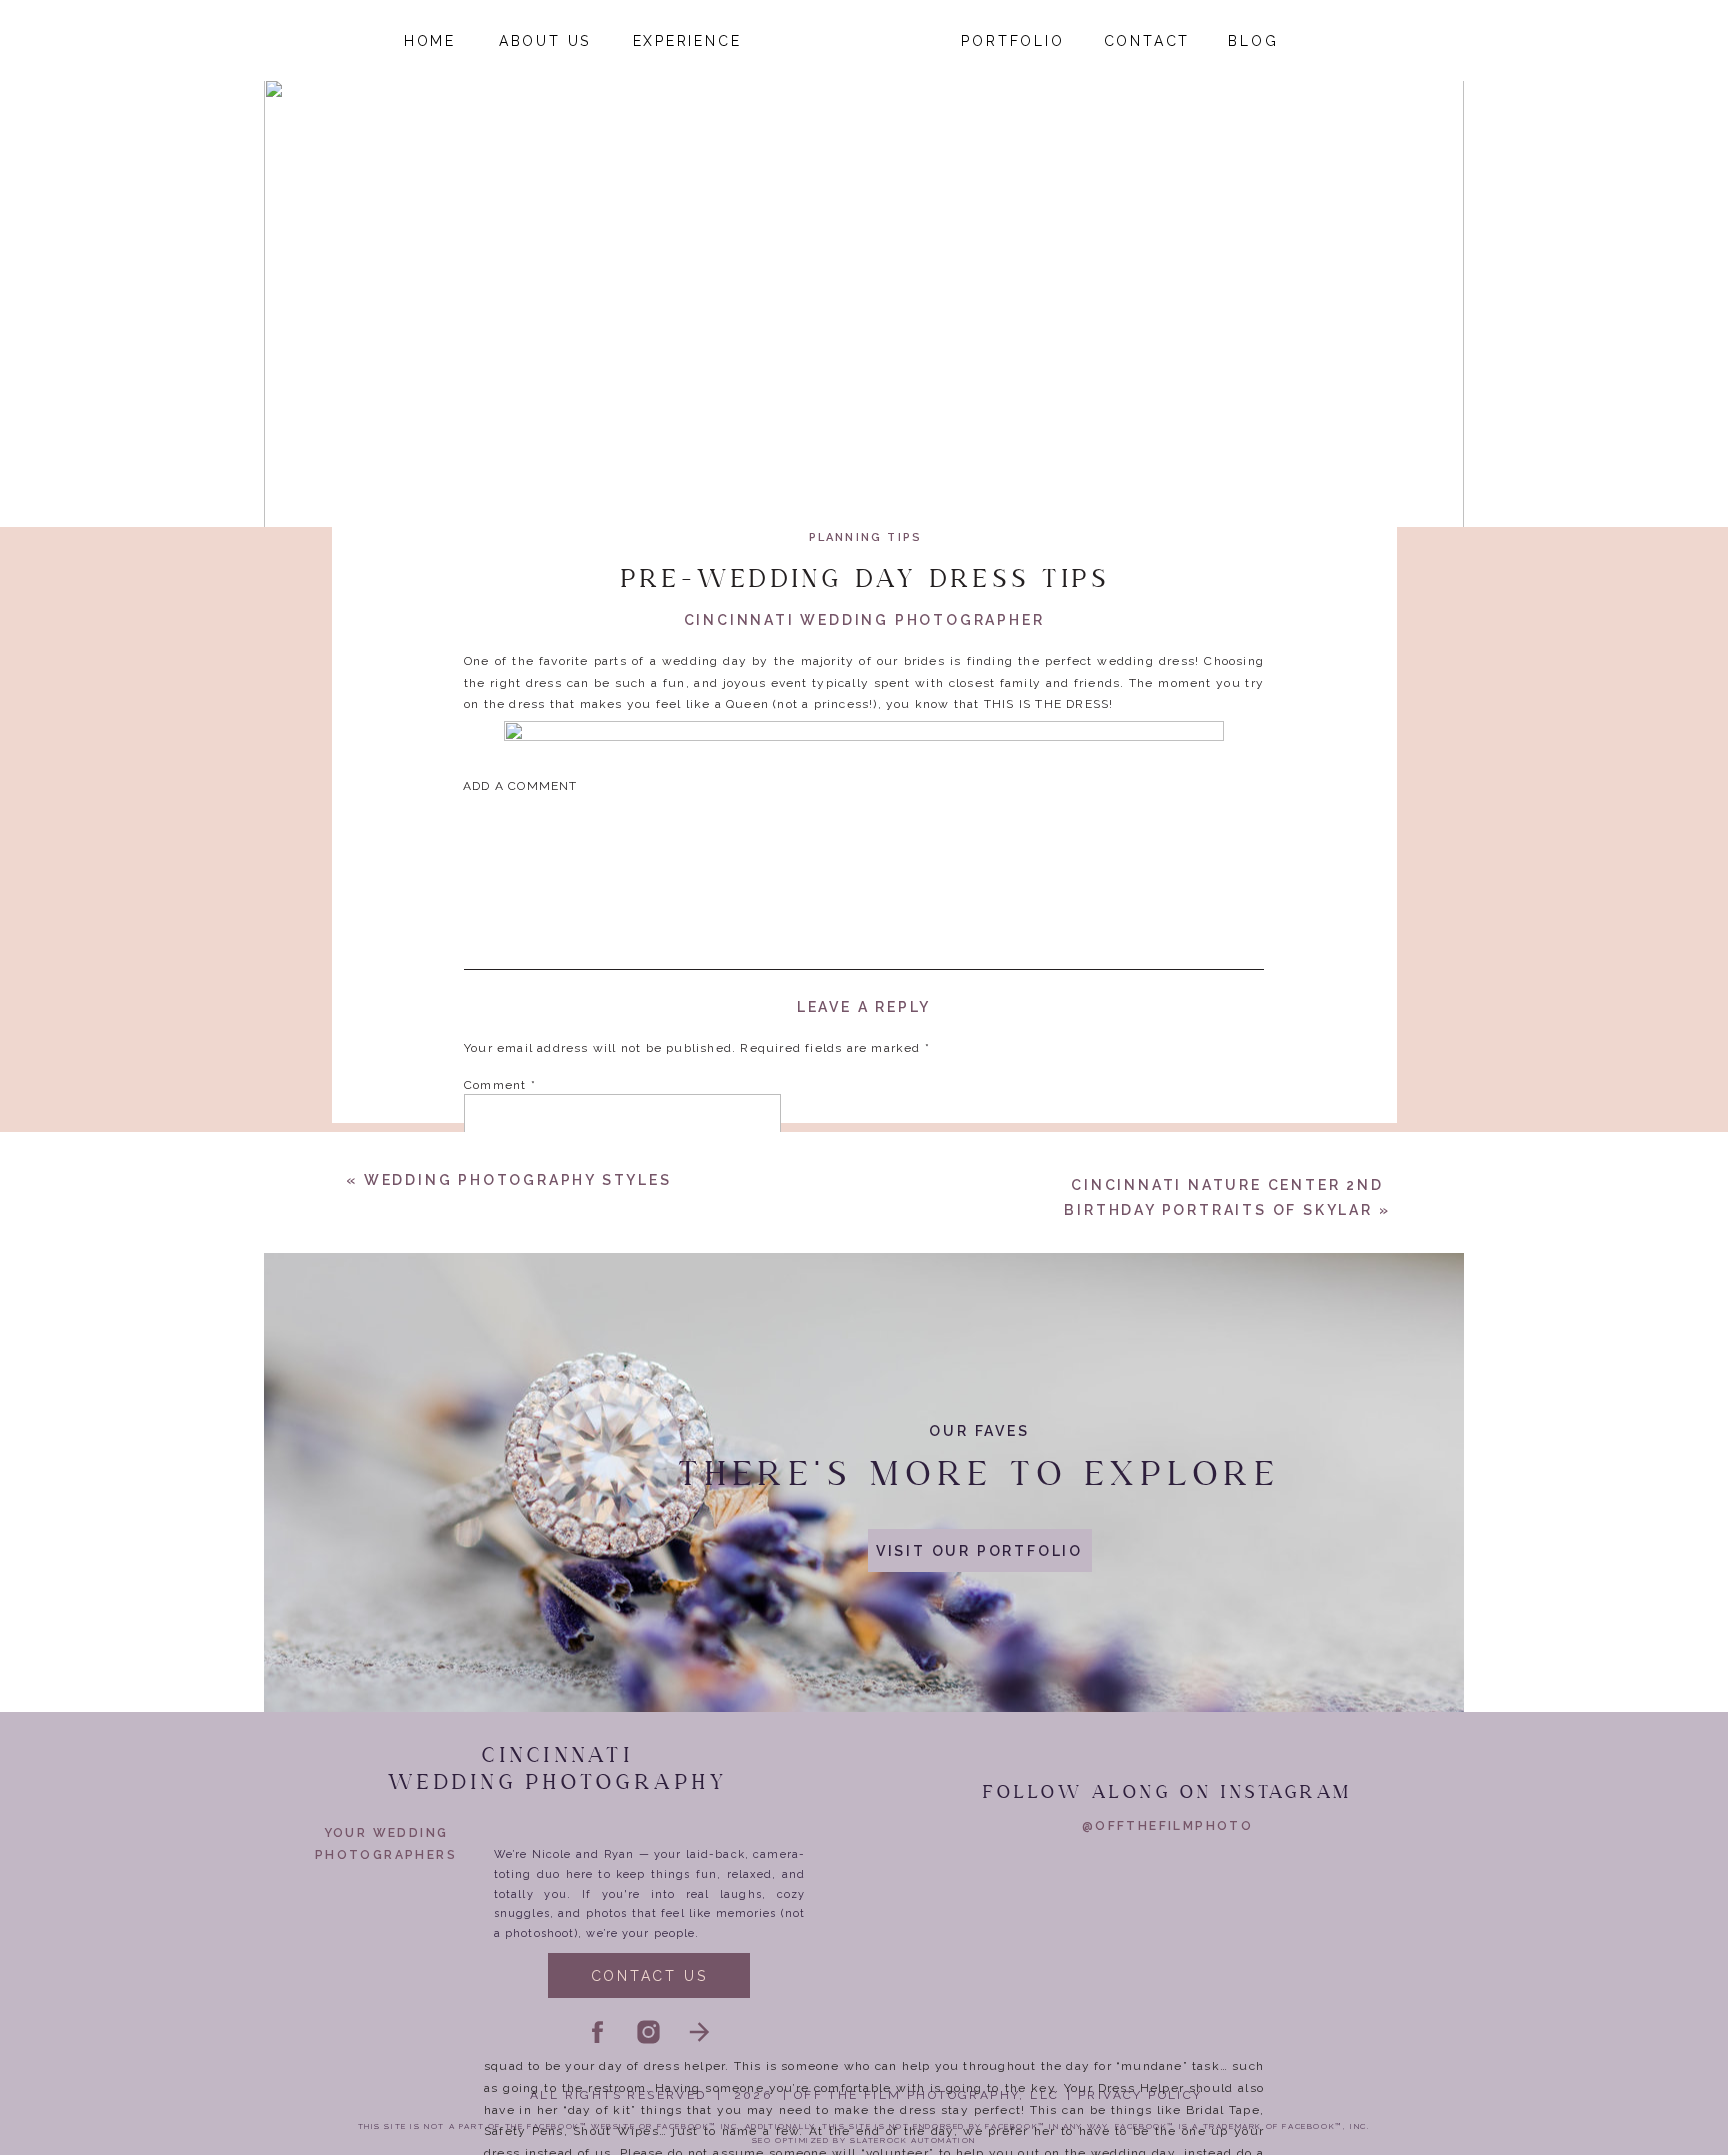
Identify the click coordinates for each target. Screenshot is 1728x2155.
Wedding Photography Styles (518, 1180)
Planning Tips (866, 537)
